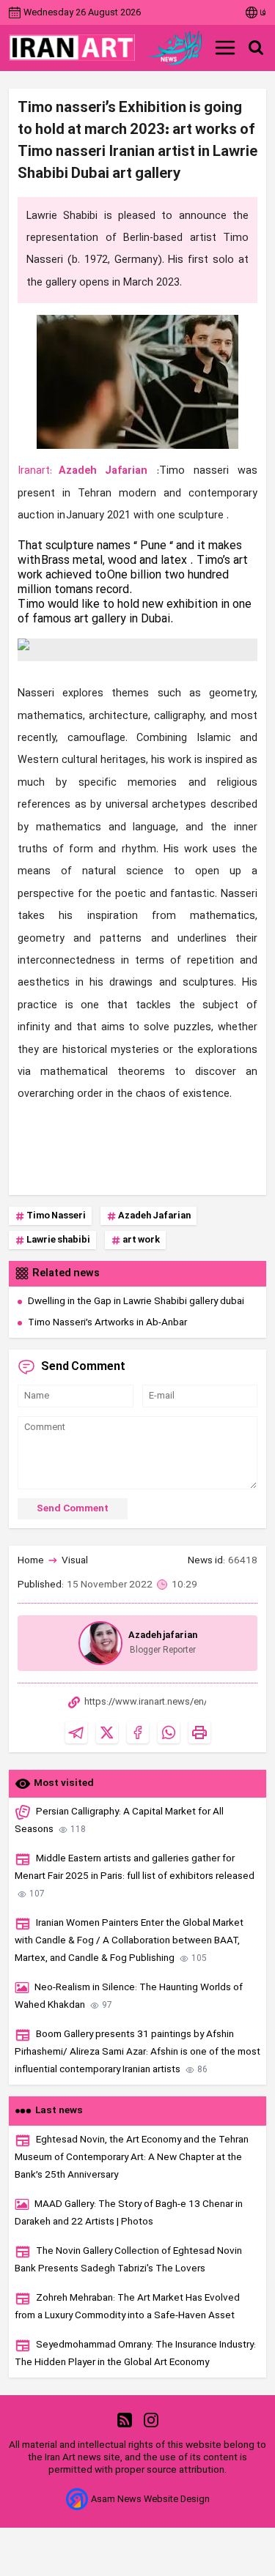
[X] (107, 1732)
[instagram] (151, 2420)
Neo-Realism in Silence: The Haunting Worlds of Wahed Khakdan (129, 1996)
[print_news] (199, 1732)
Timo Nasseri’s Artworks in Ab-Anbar (107, 1323)
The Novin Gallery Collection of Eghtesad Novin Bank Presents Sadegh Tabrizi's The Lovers (128, 2260)
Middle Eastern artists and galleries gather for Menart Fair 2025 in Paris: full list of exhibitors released (135, 1876)
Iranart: (35, 471)
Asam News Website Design (150, 2499)
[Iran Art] (72, 48)
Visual (75, 1561)
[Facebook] (138, 1732)
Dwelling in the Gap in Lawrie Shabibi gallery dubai (136, 1302)
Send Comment (73, 1509)
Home (31, 1561)
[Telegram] (76, 1732)
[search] (256, 48)
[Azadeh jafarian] (100, 1643)
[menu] (225, 48)
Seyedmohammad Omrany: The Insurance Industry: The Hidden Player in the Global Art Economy (135, 2354)
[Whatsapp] (169, 1732)
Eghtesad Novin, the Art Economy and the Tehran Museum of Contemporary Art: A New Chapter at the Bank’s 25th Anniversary (132, 2158)
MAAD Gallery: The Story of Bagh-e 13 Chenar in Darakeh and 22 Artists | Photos (129, 2213)
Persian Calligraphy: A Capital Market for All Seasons (119, 1821)
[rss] (125, 2420)
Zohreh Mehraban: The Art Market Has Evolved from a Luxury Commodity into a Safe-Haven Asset (127, 2307)
